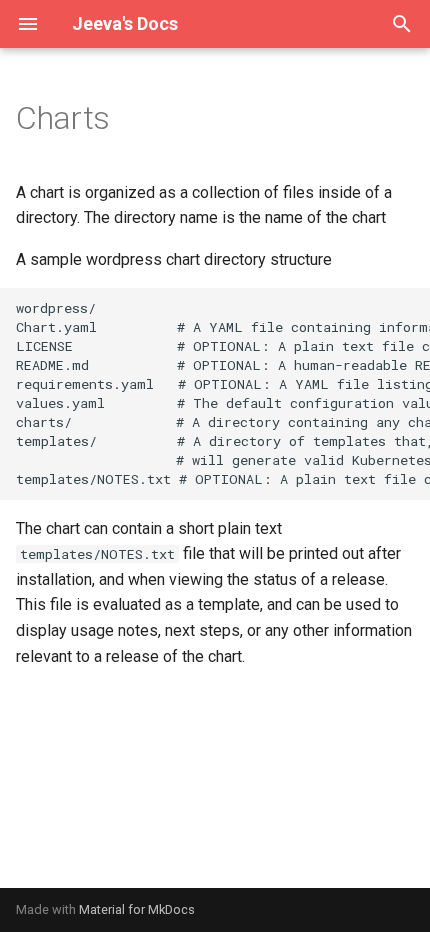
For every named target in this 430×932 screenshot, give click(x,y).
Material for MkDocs (137, 909)
